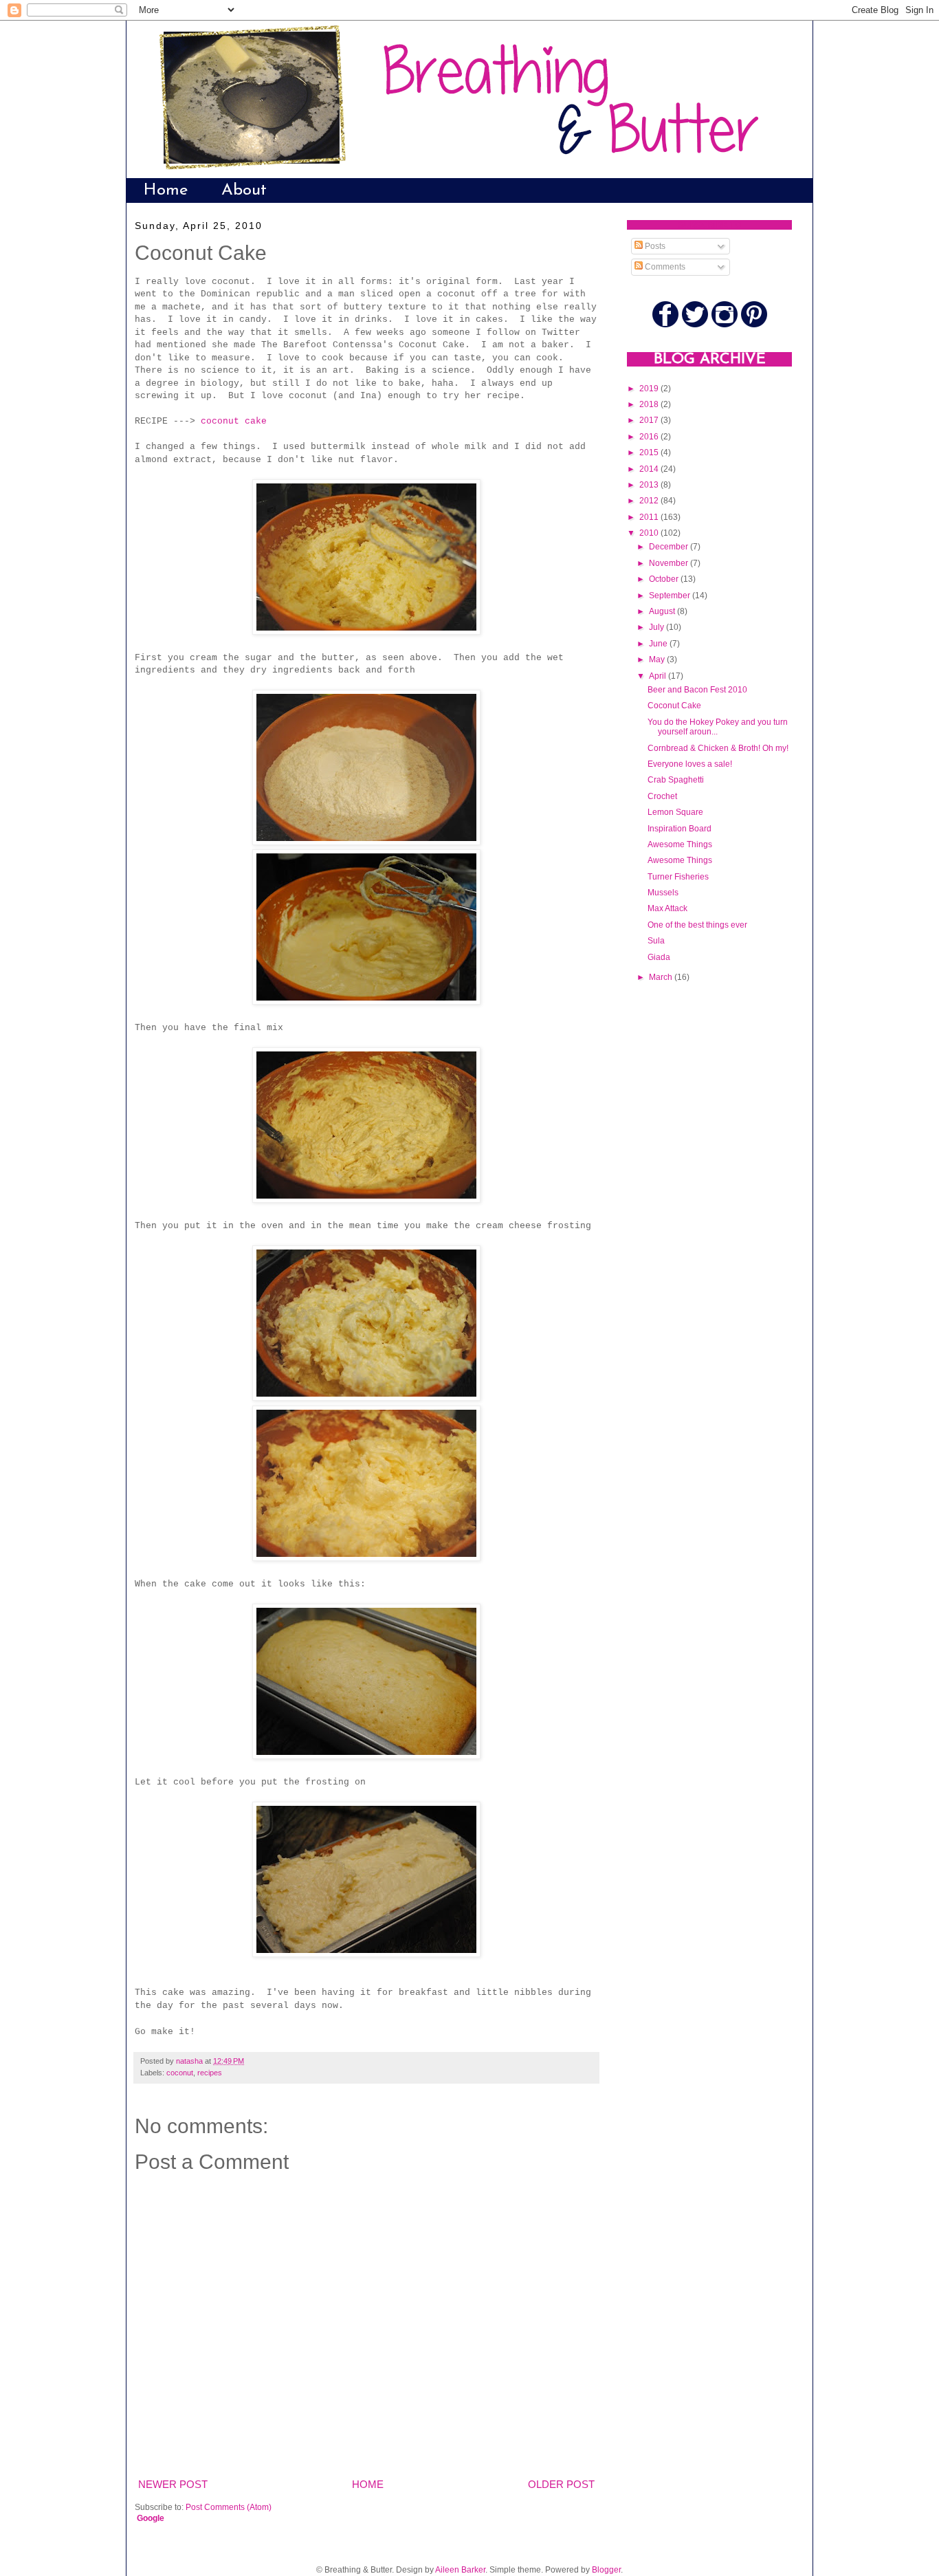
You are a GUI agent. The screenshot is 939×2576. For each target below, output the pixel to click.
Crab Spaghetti (676, 780)
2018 (650, 404)
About (244, 190)
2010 (650, 533)
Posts (654, 246)
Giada (659, 957)
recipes (210, 2073)
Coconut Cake (674, 706)
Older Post (561, 2484)
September (671, 596)
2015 (650, 452)
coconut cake (234, 421)
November (670, 563)
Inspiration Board (680, 829)
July (658, 627)
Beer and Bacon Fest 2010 (697, 690)
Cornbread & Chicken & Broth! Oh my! (718, 748)
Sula (656, 941)
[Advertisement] (682, 1215)
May (658, 659)
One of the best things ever (697, 925)
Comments (664, 267)
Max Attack (667, 908)
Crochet (662, 796)
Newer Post (173, 2484)
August (663, 611)
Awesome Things (680, 844)
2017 (650, 420)
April (659, 676)
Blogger (606, 2570)
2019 (650, 389)
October (665, 579)
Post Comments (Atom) (229, 2507)
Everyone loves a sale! (690, 764)
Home (166, 190)
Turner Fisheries (678, 877)
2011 (650, 517)
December (670, 547)
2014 (650, 469)
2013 (650, 485)
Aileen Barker (460, 2570)
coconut (180, 2073)
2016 (650, 437)
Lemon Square (675, 812)
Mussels (663, 893)
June (659, 644)
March (662, 977)
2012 (650, 501)
